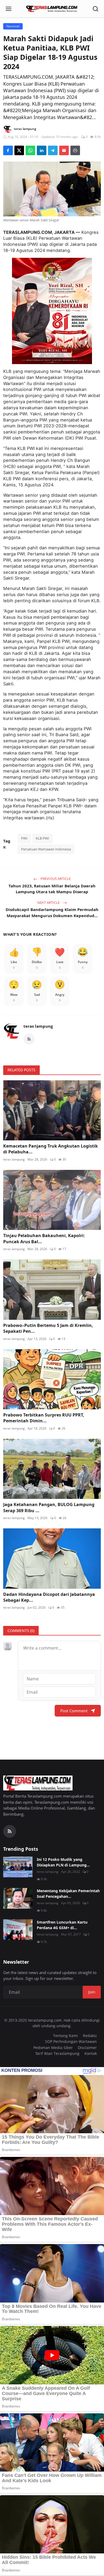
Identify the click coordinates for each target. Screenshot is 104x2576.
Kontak (91, 2053)
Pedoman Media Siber (53, 2048)
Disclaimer (87, 2048)
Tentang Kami (65, 2036)
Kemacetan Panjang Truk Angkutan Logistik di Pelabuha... (51, 1149)
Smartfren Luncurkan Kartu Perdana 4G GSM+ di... (62, 1925)
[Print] (75, 150)
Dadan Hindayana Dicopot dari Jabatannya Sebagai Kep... (50, 1597)
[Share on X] (19, 150)
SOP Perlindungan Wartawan (71, 2041)
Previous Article (55, 879)
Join (92, 1992)
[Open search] (95, 9)
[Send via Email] (64, 150)
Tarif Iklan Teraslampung (57, 2053)
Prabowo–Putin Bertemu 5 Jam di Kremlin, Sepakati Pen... (48, 1328)
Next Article (49, 903)
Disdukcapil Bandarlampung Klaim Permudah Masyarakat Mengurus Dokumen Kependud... (52, 912)
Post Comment (74, 1711)
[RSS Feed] (29, 1039)
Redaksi (90, 2036)
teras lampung (38, 1026)
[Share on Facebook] (8, 150)
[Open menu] (9, 9)
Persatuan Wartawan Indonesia (46, 849)
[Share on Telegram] (53, 150)
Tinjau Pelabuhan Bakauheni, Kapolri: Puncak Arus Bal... (44, 1238)
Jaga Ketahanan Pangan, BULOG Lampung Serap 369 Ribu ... (49, 1507)
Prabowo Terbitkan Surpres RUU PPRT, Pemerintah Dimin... (44, 1418)
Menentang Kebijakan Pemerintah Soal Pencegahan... (68, 1894)
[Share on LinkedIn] (42, 150)
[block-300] (52, 311)
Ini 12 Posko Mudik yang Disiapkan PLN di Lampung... (63, 1862)
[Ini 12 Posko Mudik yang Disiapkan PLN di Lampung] (18, 1867)
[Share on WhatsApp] (30, 150)
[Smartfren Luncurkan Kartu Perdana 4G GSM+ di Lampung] (18, 1930)
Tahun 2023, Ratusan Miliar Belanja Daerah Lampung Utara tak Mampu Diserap (52, 889)
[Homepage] (52, 9)
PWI (24, 838)
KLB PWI (42, 838)
